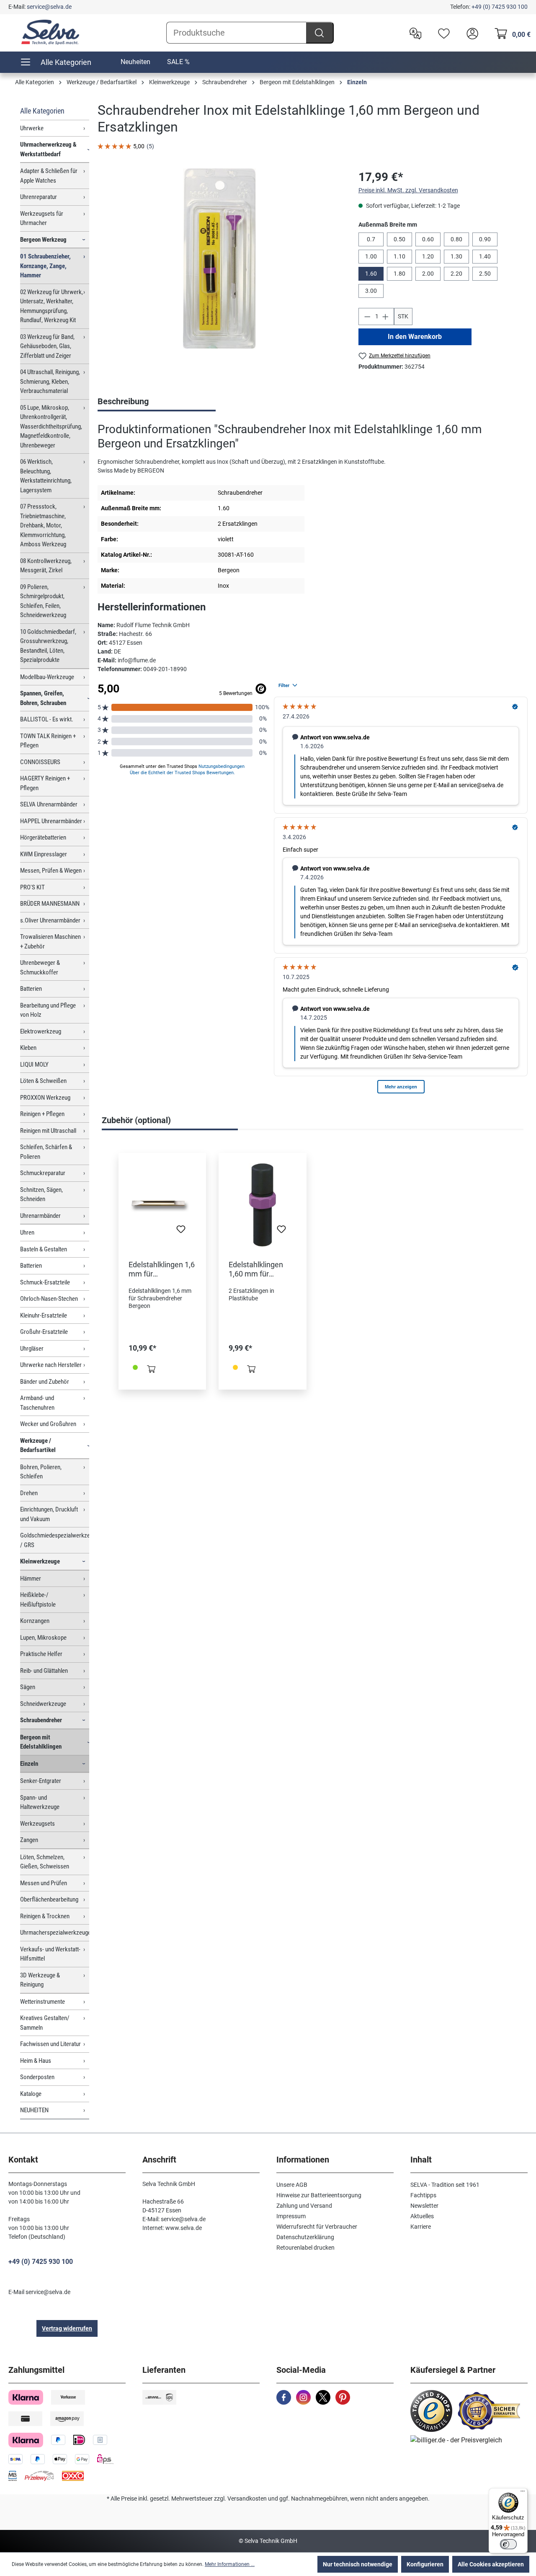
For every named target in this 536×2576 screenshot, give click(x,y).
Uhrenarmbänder (40, 1216)
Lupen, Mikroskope (43, 1638)
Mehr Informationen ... (230, 2564)
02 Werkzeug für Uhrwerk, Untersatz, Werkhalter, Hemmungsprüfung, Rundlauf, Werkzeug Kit (52, 306)
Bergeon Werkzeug (43, 240)
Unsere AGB (292, 2185)
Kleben (28, 1048)
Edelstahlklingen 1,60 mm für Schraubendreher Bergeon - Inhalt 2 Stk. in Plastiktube (258, 1269)
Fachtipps (423, 2195)
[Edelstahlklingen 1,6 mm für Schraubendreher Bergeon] (162, 1205)
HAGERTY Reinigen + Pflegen (45, 783)
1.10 (399, 256)
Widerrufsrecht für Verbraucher (317, 2227)
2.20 (456, 274)
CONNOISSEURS (40, 762)
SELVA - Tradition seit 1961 (445, 2185)
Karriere (421, 2227)
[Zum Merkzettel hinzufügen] (181, 1232)
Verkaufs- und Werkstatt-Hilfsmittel (50, 1954)
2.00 (428, 274)
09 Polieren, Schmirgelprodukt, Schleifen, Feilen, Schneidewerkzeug (43, 601)
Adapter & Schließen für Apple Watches (49, 176)
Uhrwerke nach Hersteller (51, 1365)
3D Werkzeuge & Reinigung (40, 1980)
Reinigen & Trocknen (45, 1916)
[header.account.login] (470, 33)
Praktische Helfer (41, 1654)
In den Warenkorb (415, 337)
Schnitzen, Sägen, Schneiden (41, 1195)
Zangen (29, 1840)
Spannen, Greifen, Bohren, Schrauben (43, 698)
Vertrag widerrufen (67, 2328)
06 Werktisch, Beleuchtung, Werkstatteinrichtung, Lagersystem (46, 476)
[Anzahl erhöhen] (386, 317)
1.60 (371, 274)
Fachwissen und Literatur (50, 2044)
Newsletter (424, 2206)
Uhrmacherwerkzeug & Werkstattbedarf (48, 149)
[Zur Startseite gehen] (50, 32)
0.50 (399, 239)
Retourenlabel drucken (305, 2248)
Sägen (28, 1687)
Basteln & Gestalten (44, 1249)
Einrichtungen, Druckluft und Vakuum (49, 1514)
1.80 (399, 274)
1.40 (485, 256)
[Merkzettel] (442, 33)
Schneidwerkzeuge (43, 1704)
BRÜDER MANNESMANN (50, 904)
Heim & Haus (36, 2061)
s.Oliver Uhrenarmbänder (50, 920)
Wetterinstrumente (43, 2002)
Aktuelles (422, 2216)
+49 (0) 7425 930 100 (500, 7)
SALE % (178, 62)
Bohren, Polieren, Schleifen (41, 1472)
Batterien (31, 989)
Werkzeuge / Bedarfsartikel (38, 1446)
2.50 (485, 274)
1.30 (456, 256)
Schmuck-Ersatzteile (45, 1282)
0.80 (456, 239)
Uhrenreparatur (39, 197)
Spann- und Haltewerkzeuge (40, 1802)
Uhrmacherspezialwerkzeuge (55, 1933)
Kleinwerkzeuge (40, 1561)
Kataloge (31, 2094)
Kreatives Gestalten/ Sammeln (45, 2023)
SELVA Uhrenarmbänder (49, 804)
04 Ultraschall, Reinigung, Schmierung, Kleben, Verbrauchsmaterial (50, 381)
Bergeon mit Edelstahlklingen (41, 1742)
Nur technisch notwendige (358, 2564)
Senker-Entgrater (41, 1781)
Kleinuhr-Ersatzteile (44, 1315)
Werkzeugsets (37, 1824)
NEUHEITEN (34, 2110)
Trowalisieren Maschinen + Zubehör (50, 942)
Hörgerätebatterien (43, 837)
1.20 (428, 256)
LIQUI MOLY (34, 1065)
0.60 (428, 239)
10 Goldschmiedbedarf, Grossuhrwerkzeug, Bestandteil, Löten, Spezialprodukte (48, 646)
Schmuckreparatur (43, 1173)
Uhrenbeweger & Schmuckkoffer (40, 968)
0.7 (371, 239)
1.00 (371, 256)
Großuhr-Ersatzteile (44, 1332)
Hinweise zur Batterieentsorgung (319, 2195)
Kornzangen (35, 1621)
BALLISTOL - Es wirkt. (47, 719)
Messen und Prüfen (44, 1883)
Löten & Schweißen (43, 1081)
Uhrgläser (32, 1349)
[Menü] (523, 2493)
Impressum (291, 2216)
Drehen (29, 1493)
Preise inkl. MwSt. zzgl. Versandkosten (408, 190)
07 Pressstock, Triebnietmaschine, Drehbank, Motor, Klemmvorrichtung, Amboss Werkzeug (43, 525)
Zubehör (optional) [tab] (136, 1120)
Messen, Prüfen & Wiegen (51, 871)
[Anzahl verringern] (367, 317)
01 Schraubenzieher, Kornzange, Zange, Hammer (45, 266)
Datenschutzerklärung (305, 2237)
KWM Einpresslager (44, 854)
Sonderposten (37, 2077)
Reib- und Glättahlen (44, 1671)
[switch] (508, 2544)
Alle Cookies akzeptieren (491, 2564)
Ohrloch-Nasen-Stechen (49, 1299)
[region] (219, 258)
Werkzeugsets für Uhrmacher (42, 218)
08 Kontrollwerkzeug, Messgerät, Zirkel (46, 566)
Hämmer (31, 1579)
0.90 (485, 239)
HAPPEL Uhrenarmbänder (51, 821)
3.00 (371, 291)
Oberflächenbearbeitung (49, 1899)
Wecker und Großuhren (48, 1424)
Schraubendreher (41, 1720)
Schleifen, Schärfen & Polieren (46, 1152)
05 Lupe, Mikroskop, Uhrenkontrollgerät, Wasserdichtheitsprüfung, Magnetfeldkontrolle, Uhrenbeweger (51, 426)
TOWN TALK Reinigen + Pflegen (48, 741)
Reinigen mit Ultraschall (48, 1131)
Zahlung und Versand (304, 2206)
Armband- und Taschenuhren (37, 1403)
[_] (219, 258)
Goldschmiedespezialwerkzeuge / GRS (55, 1540)
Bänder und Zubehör (45, 1382)
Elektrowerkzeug (41, 1031)
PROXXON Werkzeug (45, 1098)
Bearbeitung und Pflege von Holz (48, 1010)
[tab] (157, 402)
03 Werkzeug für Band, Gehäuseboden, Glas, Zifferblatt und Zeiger (47, 346)
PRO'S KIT (32, 887)
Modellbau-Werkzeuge (47, 677)
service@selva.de (49, 7)
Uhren (27, 1232)
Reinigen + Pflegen (42, 1114)
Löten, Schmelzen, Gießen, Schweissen (45, 1862)
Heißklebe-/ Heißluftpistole (38, 1600)
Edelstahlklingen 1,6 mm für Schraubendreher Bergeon (162, 1269)
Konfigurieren (425, 2564)
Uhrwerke (32, 128)
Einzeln (29, 1764)
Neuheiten (135, 62)
